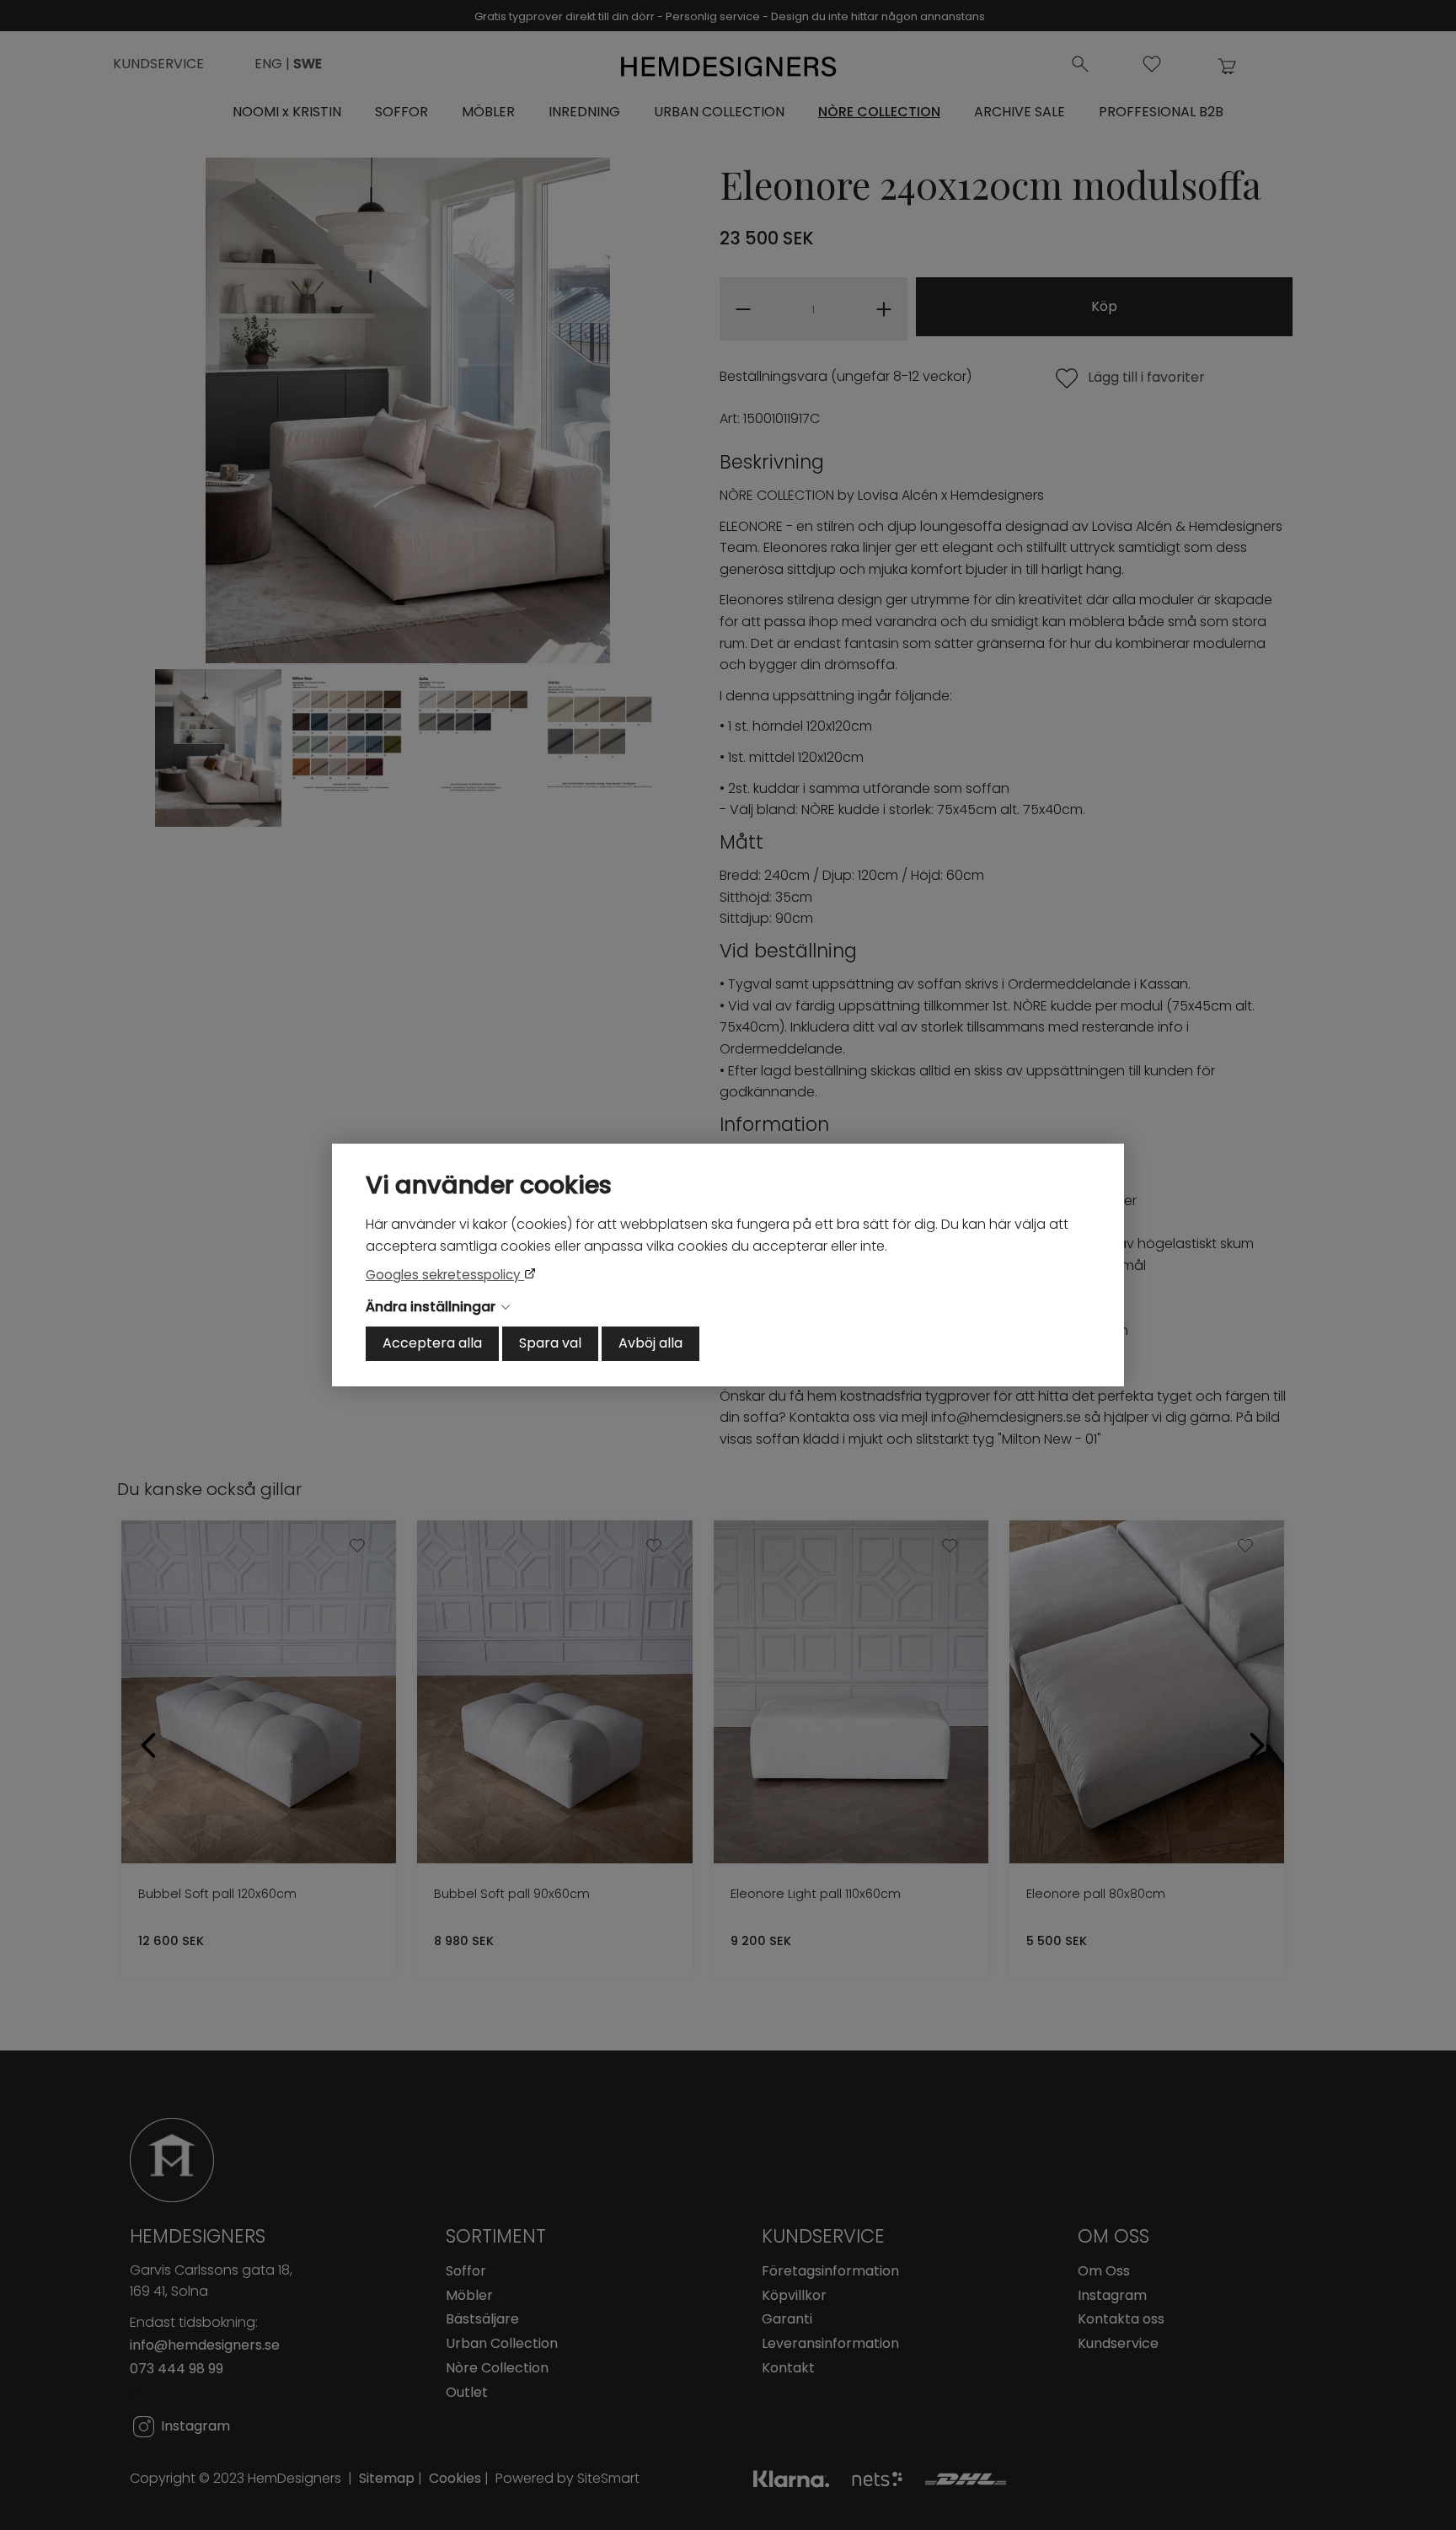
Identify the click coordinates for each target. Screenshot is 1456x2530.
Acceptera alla (432, 1343)
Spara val (550, 1343)
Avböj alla (650, 1343)
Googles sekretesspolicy (445, 1275)
